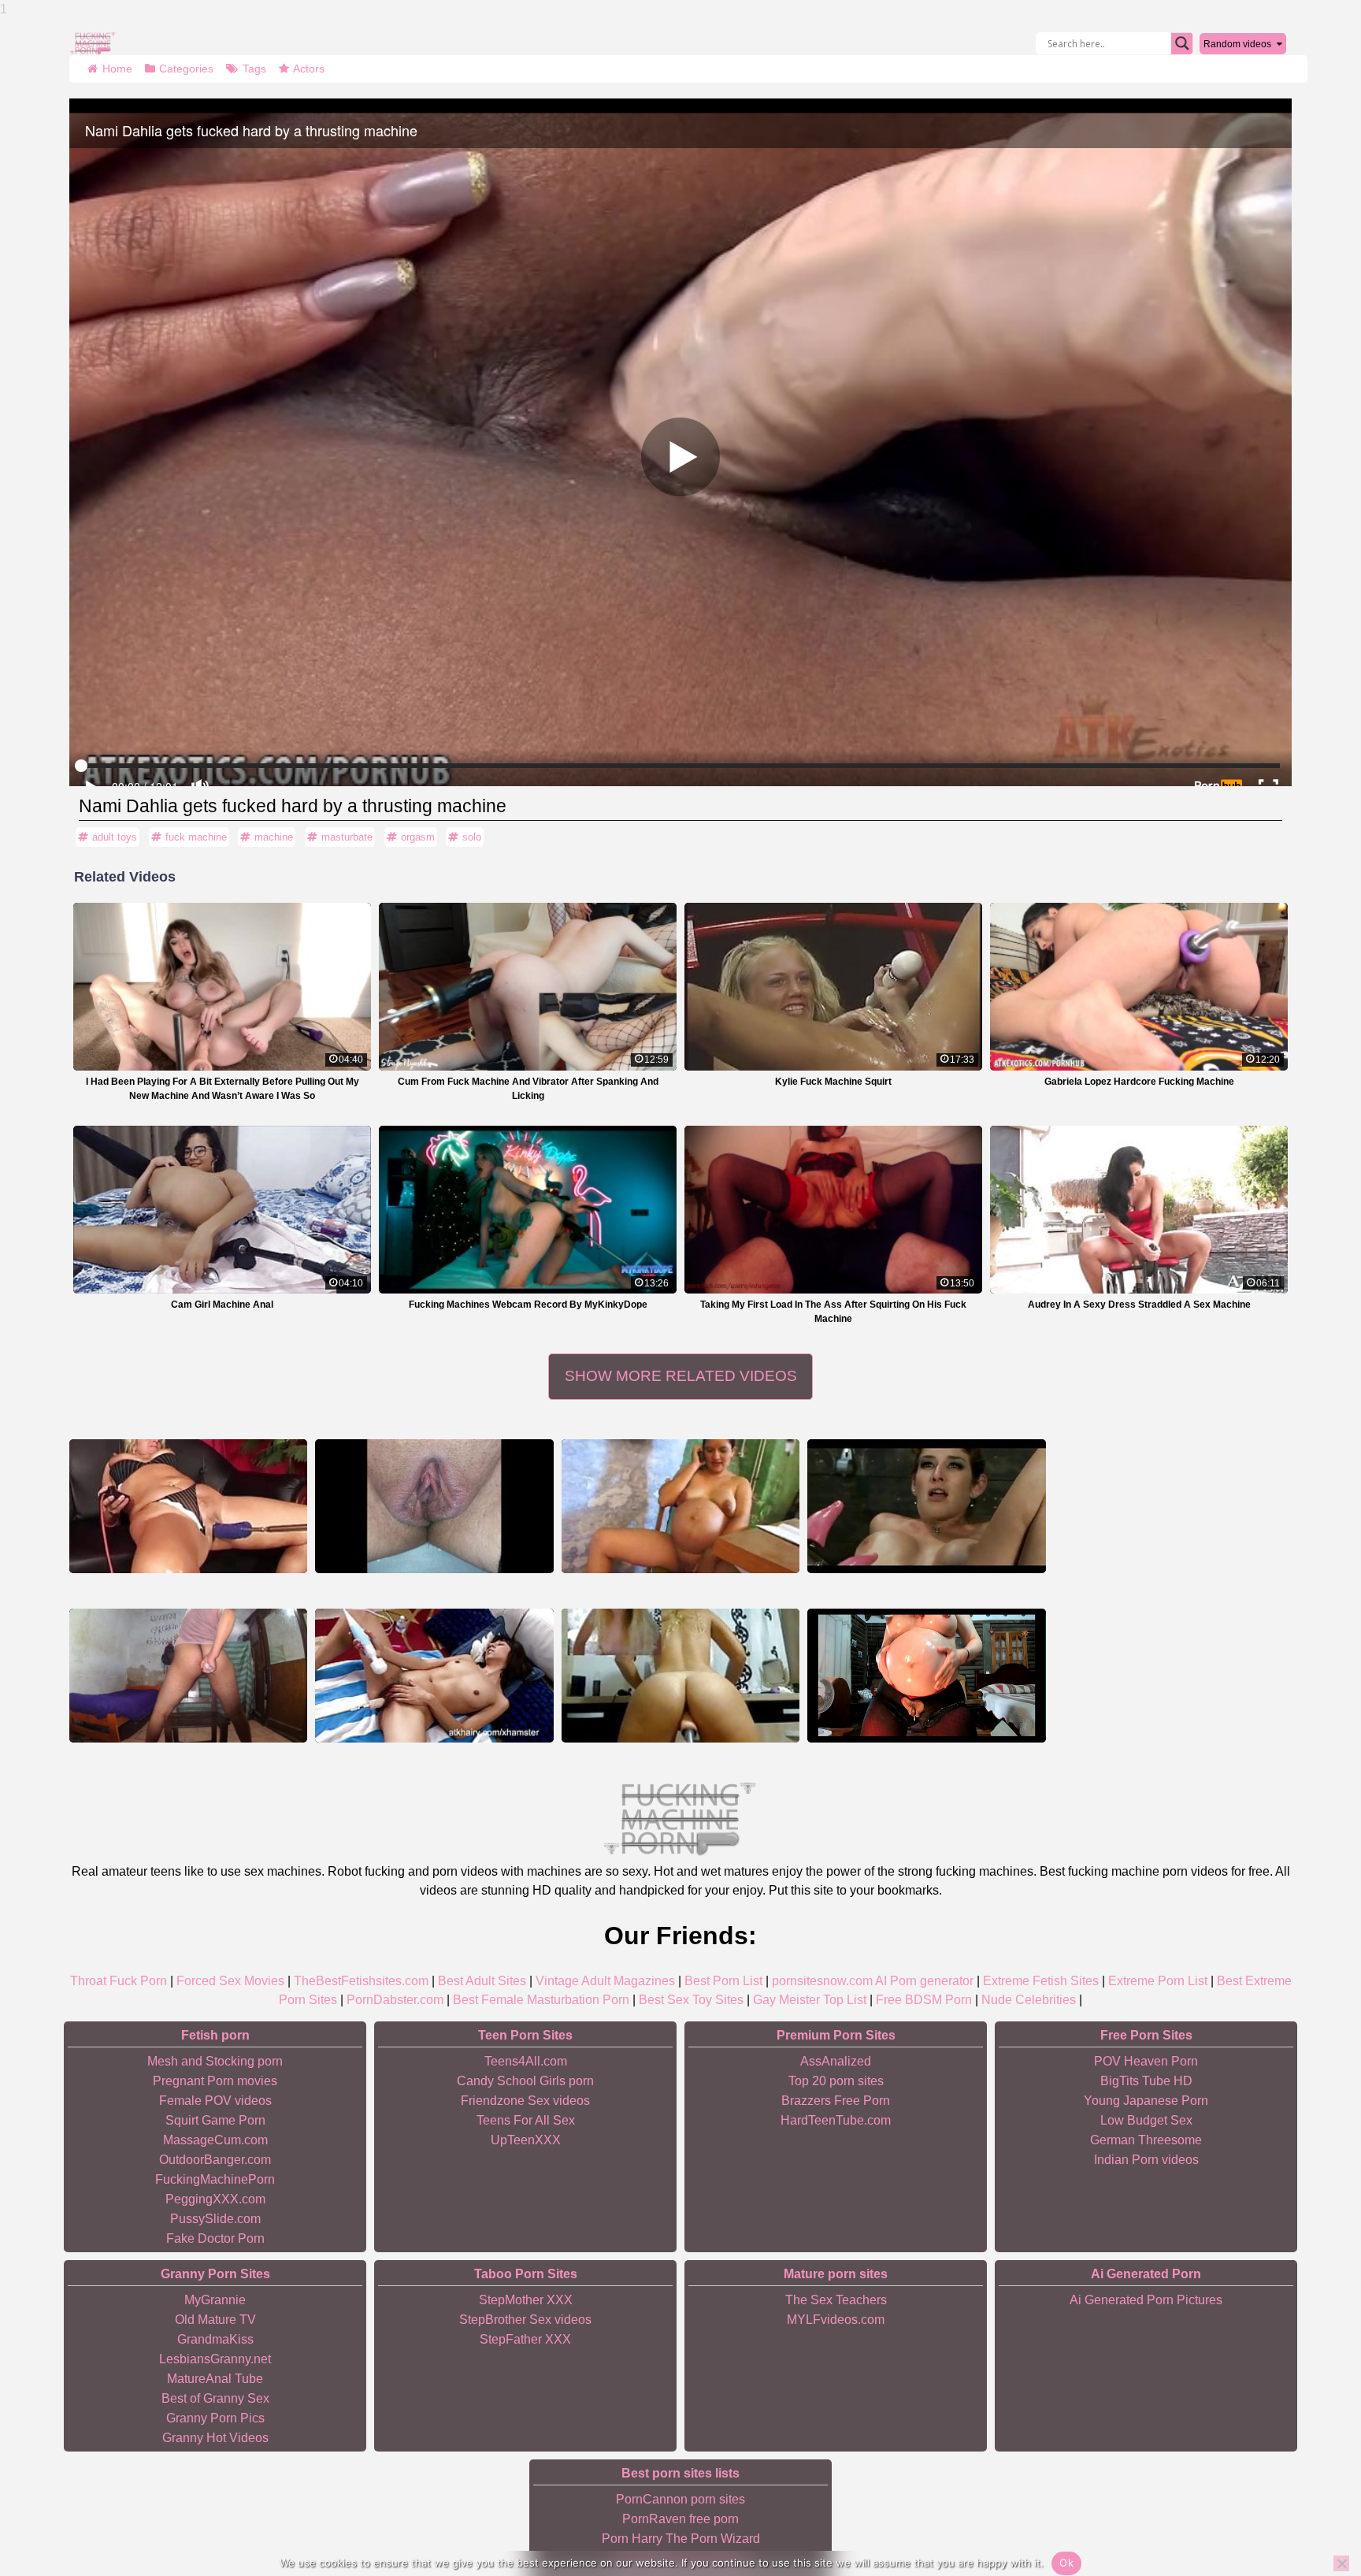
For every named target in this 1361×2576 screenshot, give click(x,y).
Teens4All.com (526, 2061)
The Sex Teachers (836, 2300)
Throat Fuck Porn (119, 1981)
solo (472, 837)
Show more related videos (681, 1376)
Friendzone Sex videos (525, 2101)
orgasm (418, 837)
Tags (254, 69)
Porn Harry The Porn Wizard (681, 2539)
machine (274, 837)
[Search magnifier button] (1182, 43)
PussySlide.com (215, 2219)
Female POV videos (215, 2101)
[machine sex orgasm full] (926, 1506)
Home (117, 69)
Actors (309, 69)
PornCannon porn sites (680, 2499)
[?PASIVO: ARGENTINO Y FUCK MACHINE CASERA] (188, 1676)
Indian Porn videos (1146, 2160)
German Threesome (1146, 2140)
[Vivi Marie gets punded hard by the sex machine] (434, 1676)
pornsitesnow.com (822, 1981)
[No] (1341, 2563)
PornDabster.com (395, 2000)
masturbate (347, 837)
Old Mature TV (215, 2320)
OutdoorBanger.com (215, 2160)
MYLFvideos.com (836, 2320)
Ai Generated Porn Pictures (1146, 2300)
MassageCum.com (215, 2140)
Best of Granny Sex (215, 2398)
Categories (186, 69)
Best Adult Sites (482, 1981)
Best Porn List (723, 1981)
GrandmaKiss (215, 2339)
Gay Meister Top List (810, 2000)
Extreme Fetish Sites (1041, 1981)
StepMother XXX (526, 2300)
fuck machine (196, 837)
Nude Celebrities (1029, 2000)
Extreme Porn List (1158, 1981)
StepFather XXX (525, 2339)
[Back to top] (1314, 2505)
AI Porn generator (924, 1981)
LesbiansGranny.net (215, 2359)
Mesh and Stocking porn (215, 2061)
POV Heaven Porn (1146, 2061)
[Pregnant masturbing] (680, 1506)
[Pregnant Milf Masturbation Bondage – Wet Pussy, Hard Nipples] (434, 1506)
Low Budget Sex (1146, 2120)
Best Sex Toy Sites (691, 2000)
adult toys (115, 837)
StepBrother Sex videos (525, 2320)
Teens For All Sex (526, 2120)
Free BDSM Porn (924, 2000)
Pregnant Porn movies (215, 2081)
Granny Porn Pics (215, 2418)
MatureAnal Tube (215, 2379)
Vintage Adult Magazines (605, 1981)
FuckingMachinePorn (215, 2179)
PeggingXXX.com (215, 2199)
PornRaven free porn (680, 2519)
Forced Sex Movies (230, 1981)
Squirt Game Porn (215, 2120)
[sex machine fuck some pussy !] (680, 1676)
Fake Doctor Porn (215, 2238)
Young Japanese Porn (1146, 2101)
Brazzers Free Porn (836, 2101)
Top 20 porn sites (836, 2081)
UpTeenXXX (526, 2140)
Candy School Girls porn (525, 2081)
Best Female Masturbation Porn (541, 2000)
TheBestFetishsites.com (361, 1981)
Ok (1066, 2563)
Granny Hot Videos (215, 2438)
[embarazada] (926, 1676)
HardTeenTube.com (836, 2120)
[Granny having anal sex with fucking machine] (188, 1506)
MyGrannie (215, 2300)
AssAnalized (836, 2061)
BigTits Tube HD (1146, 2081)
